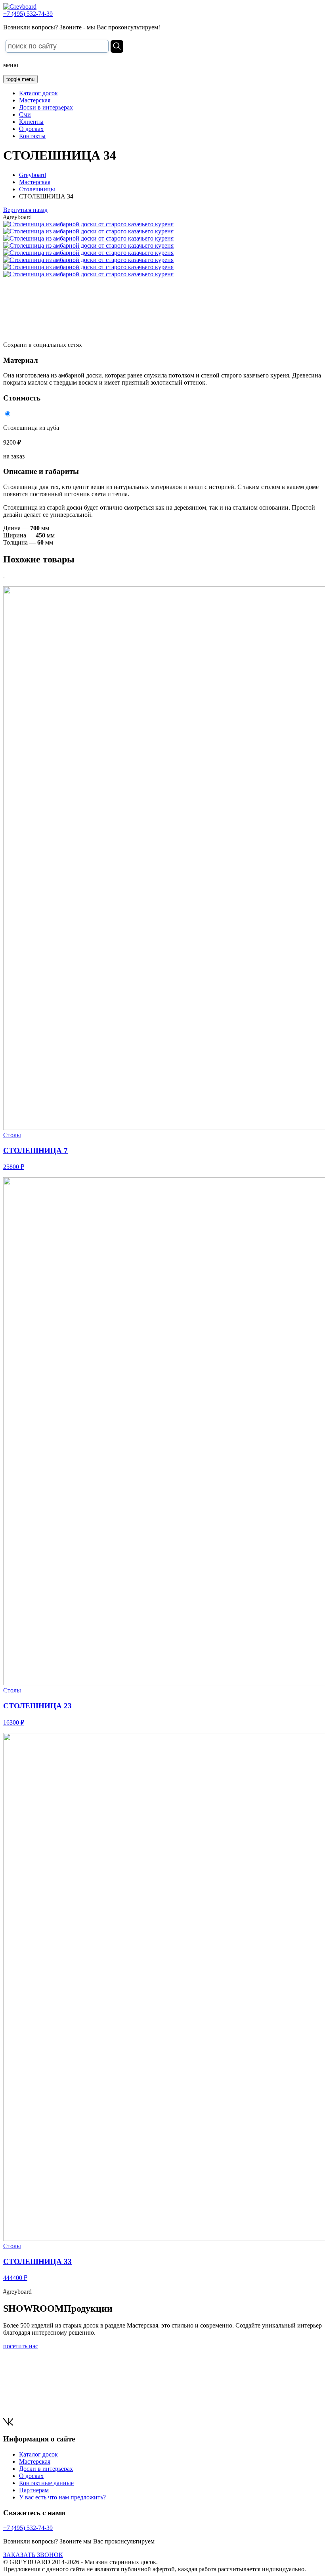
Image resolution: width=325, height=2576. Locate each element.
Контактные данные (46, 2483)
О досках (31, 129)
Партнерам (34, 2490)
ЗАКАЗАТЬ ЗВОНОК (33, 2555)
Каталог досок (38, 93)
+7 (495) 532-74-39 (28, 14)
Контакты (32, 136)
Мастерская (35, 100)
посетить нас (21, 2346)
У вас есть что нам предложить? (62, 2497)
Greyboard (32, 175)
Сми (25, 115)
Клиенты (31, 122)
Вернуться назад (25, 210)
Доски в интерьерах (46, 107)
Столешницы (37, 189)
